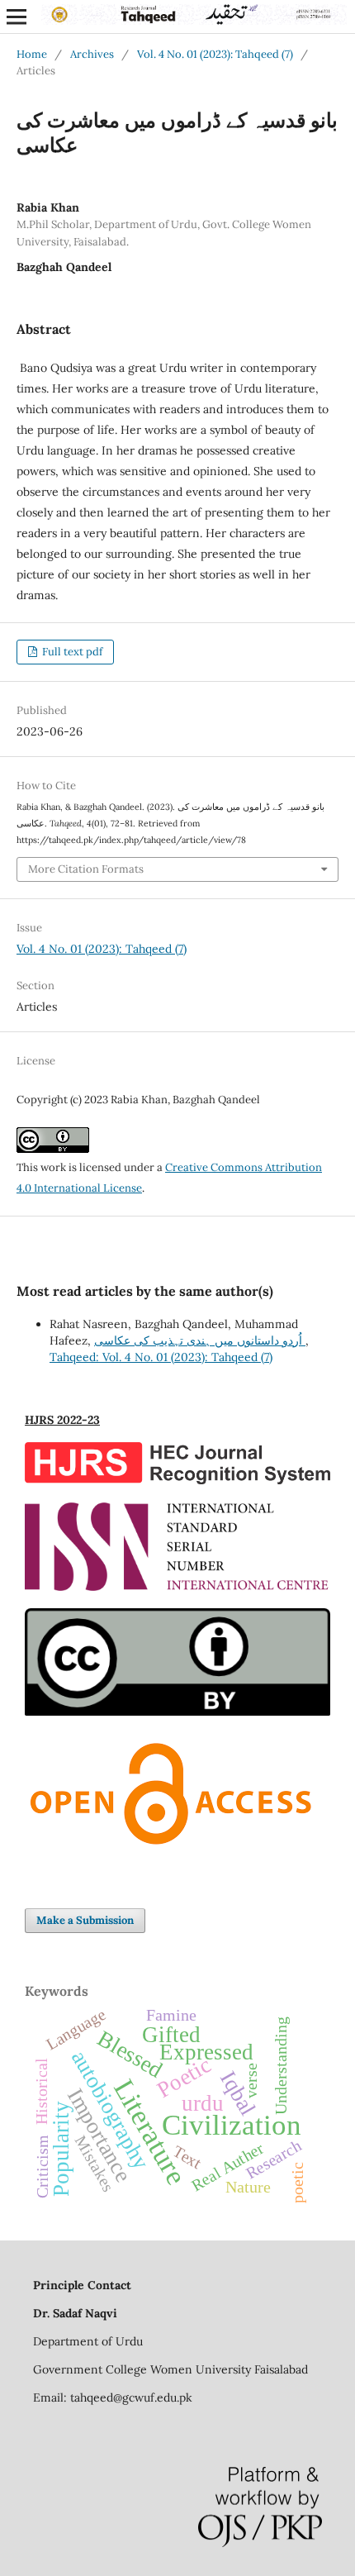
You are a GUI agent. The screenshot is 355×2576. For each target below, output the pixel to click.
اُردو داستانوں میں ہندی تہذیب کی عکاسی (200, 1340)
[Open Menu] (17, 17)
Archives (92, 54)
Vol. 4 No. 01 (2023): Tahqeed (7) (215, 54)
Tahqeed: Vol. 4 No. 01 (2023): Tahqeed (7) (161, 1357)
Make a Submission (85, 1920)
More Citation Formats (86, 869)
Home (32, 54)
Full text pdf (71, 652)
